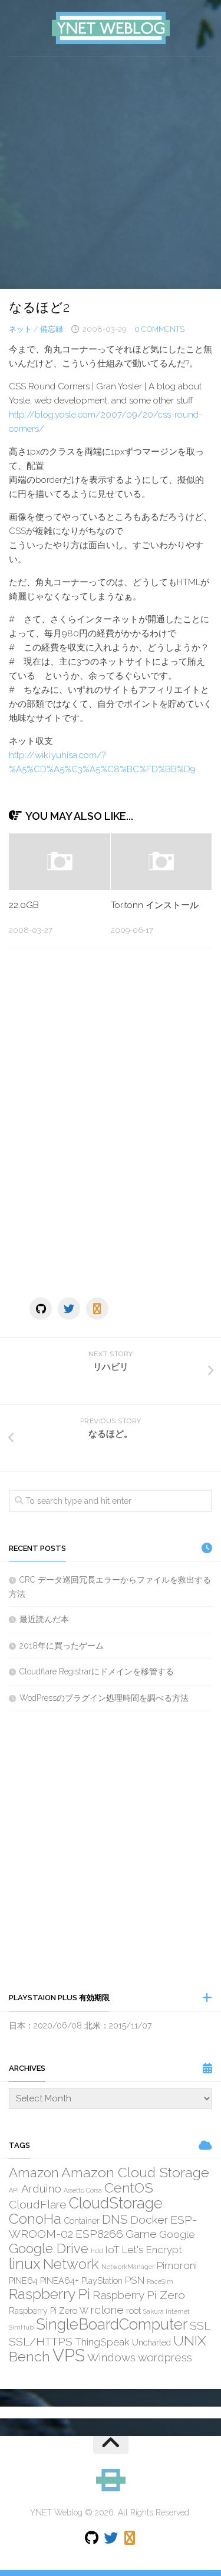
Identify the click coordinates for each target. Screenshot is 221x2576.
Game (141, 2234)
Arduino (41, 2188)
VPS (69, 2355)
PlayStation (102, 2280)
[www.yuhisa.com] (97, 1309)
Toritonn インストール (155, 905)
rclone (107, 2310)
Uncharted (151, 2342)
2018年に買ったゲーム (62, 1646)
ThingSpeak (102, 2342)
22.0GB (24, 905)
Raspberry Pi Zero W (49, 2310)
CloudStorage (116, 2203)
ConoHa (35, 2219)
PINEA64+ (60, 2280)
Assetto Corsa (83, 2190)
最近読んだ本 (44, 1619)
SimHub (21, 2327)
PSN (135, 2280)
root (133, 2310)
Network (71, 2264)
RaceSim (160, 2281)
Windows (111, 2357)
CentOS (129, 2188)
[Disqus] (111, 1120)
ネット (20, 329)
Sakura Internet (166, 2311)
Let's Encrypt (152, 2250)
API (14, 2190)
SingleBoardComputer (112, 2324)
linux (25, 2264)
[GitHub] (41, 1309)
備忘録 (52, 329)
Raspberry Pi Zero (139, 2295)
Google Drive (49, 2248)
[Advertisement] (111, 173)
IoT (113, 2250)
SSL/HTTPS (41, 2341)
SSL (200, 2325)
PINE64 (23, 2280)
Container (82, 2220)
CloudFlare (38, 2204)
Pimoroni (177, 2265)
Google (177, 2234)
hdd (97, 2251)
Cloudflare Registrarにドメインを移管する (97, 1671)
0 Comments (159, 329)
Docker (149, 2220)
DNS (115, 2219)
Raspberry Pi (50, 2294)
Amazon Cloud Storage (135, 2172)
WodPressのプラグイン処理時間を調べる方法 (104, 1698)
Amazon (34, 2173)
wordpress (165, 2357)
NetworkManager (128, 2267)
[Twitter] (69, 1309)
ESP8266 (99, 2234)
